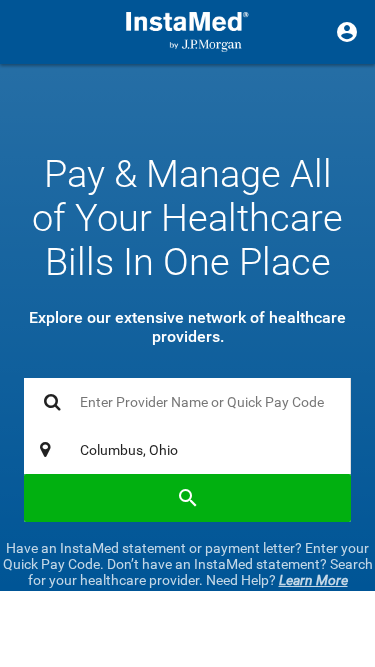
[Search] (187, 498)
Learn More (313, 580)
